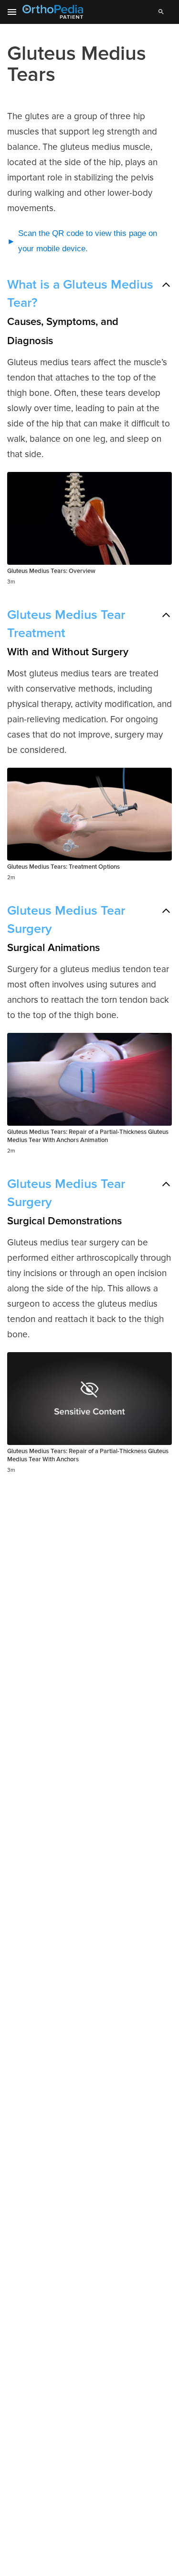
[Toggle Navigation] (12, 12)
